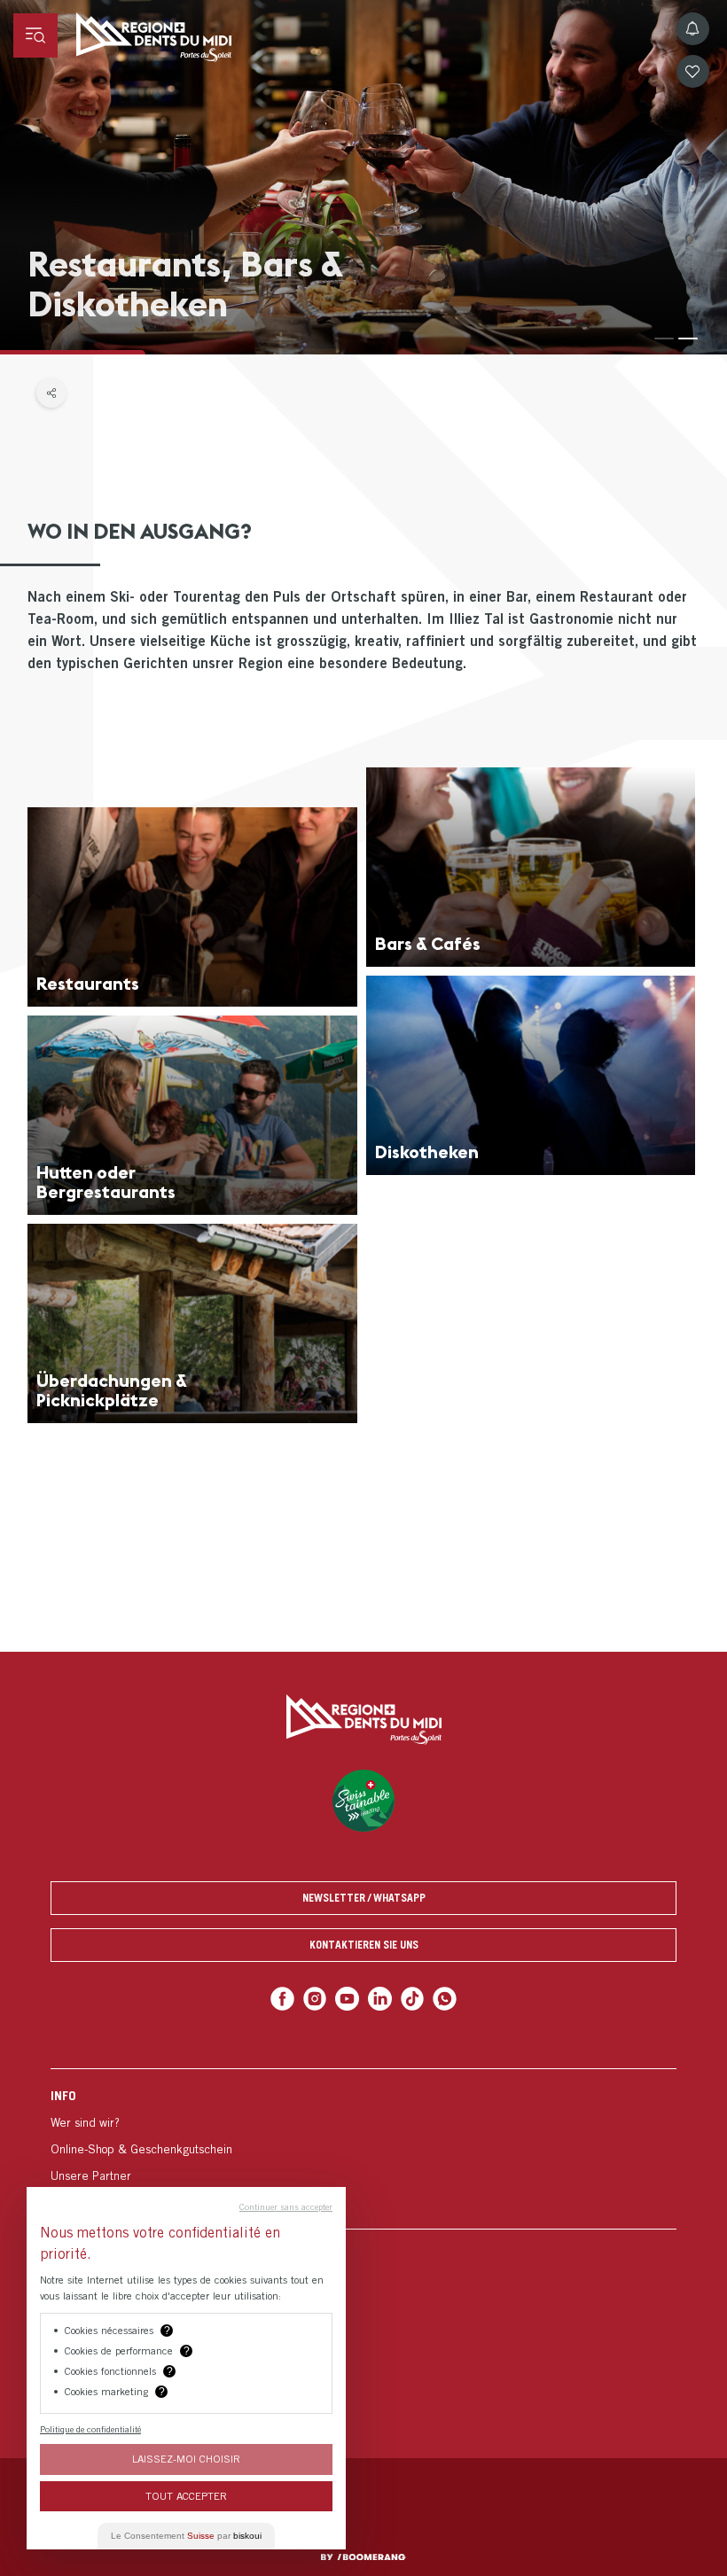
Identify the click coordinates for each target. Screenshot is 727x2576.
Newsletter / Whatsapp (364, 1898)
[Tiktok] (413, 1999)
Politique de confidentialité (90, 2429)
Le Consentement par (186, 2536)
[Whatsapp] (445, 1999)
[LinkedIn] (380, 1999)
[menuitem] (363, 2148)
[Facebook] (282, 1999)
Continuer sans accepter (286, 2206)
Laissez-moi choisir (186, 2459)
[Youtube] (347, 1999)
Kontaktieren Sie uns (364, 1945)
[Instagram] (315, 1999)
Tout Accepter (186, 2496)
